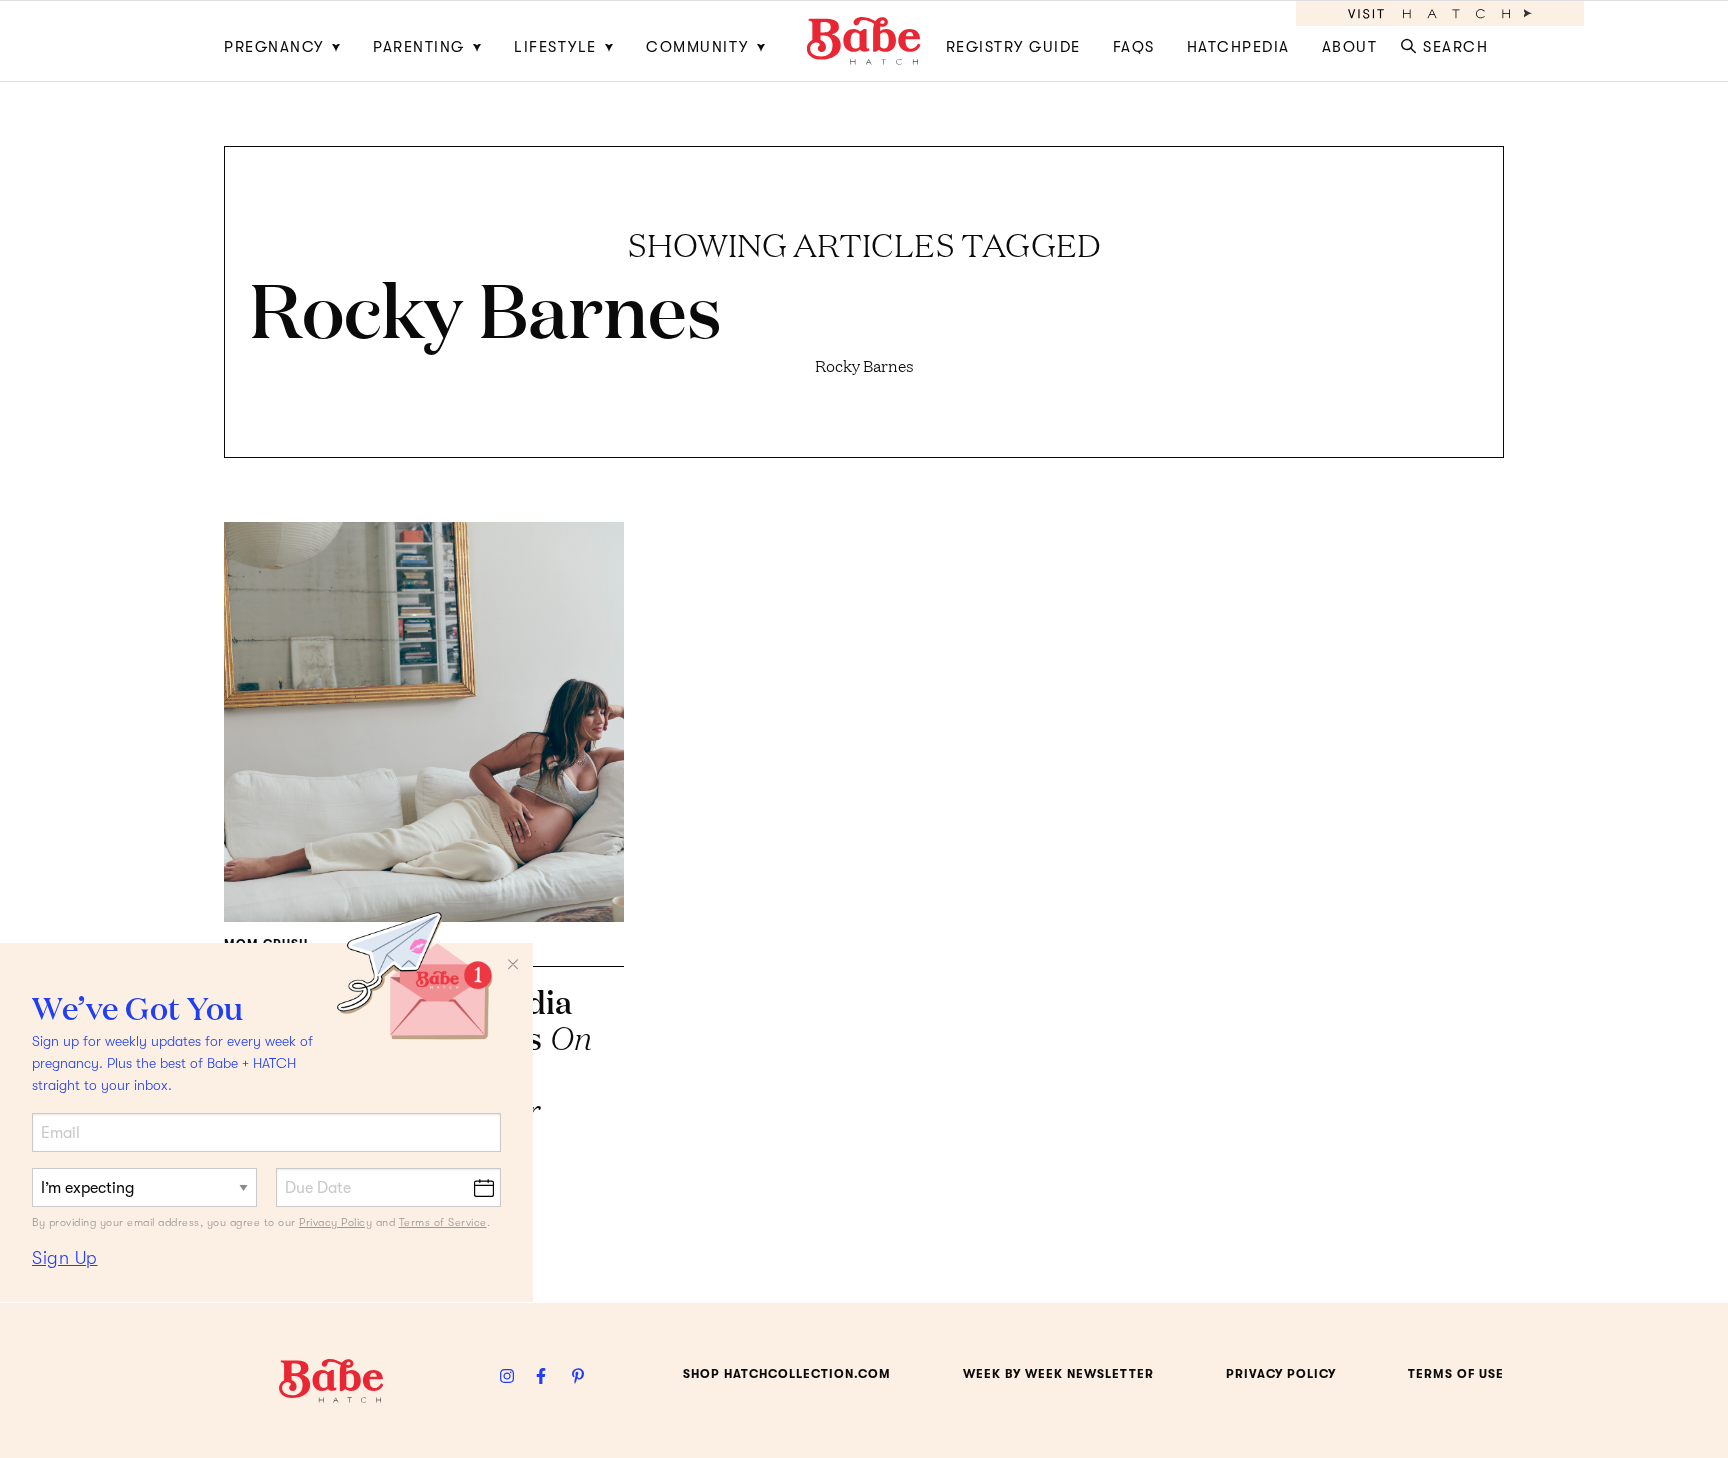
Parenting (419, 47)
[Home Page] (864, 41)
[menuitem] (290, 41)
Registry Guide (1013, 47)
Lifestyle (555, 47)
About (1350, 47)
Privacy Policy (335, 1222)
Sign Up (65, 1258)
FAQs (1134, 47)
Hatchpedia (1238, 47)
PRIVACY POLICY (1281, 1374)
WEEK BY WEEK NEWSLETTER (1058, 1374)
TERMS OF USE (1456, 1374)
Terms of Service (443, 1222)
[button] (1448, 41)
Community (697, 47)
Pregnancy (274, 47)
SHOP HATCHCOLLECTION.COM (787, 1374)
